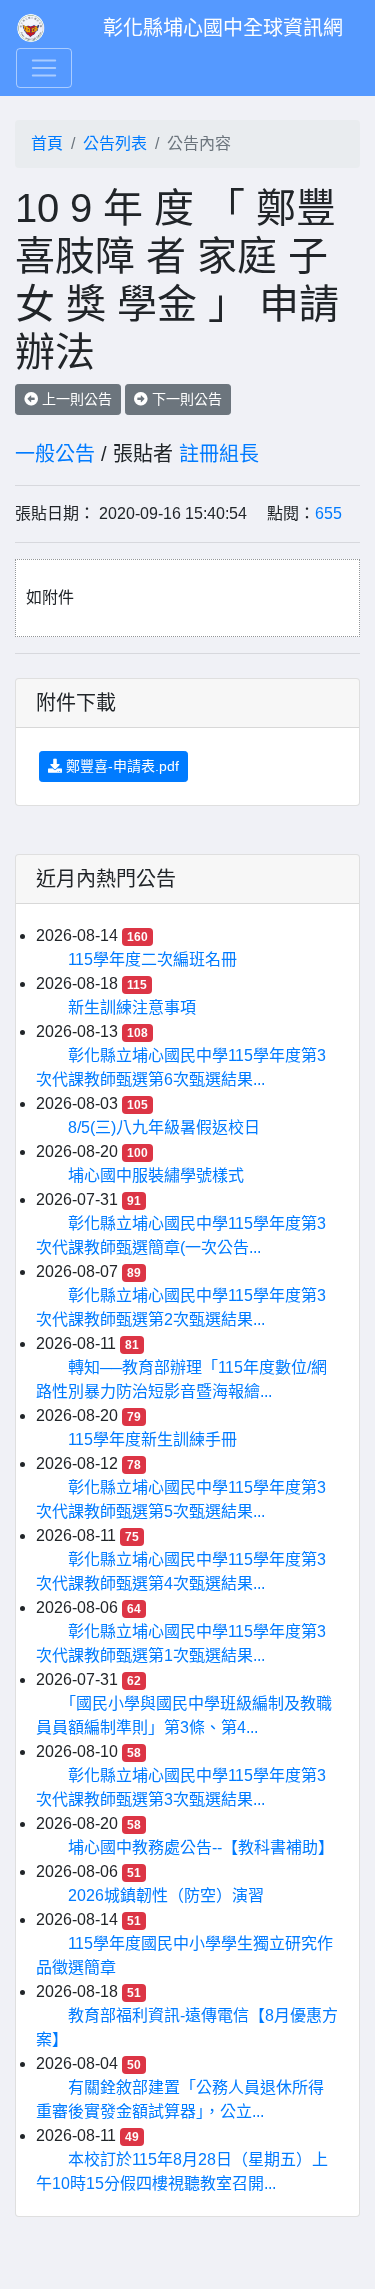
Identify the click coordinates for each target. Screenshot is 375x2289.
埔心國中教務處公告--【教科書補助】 (201, 1847)
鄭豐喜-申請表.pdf (120, 766)
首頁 (47, 143)
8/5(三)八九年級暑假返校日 (164, 1127)
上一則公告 (75, 399)
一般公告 (55, 454)
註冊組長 (219, 454)
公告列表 (115, 143)
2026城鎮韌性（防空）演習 (166, 1895)
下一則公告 (185, 399)
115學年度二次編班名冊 (152, 959)
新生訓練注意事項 (132, 1007)
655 (328, 513)
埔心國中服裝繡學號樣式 (156, 1175)
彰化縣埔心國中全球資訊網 (223, 28)
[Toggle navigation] (44, 68)
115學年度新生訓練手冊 (152, 1439)
